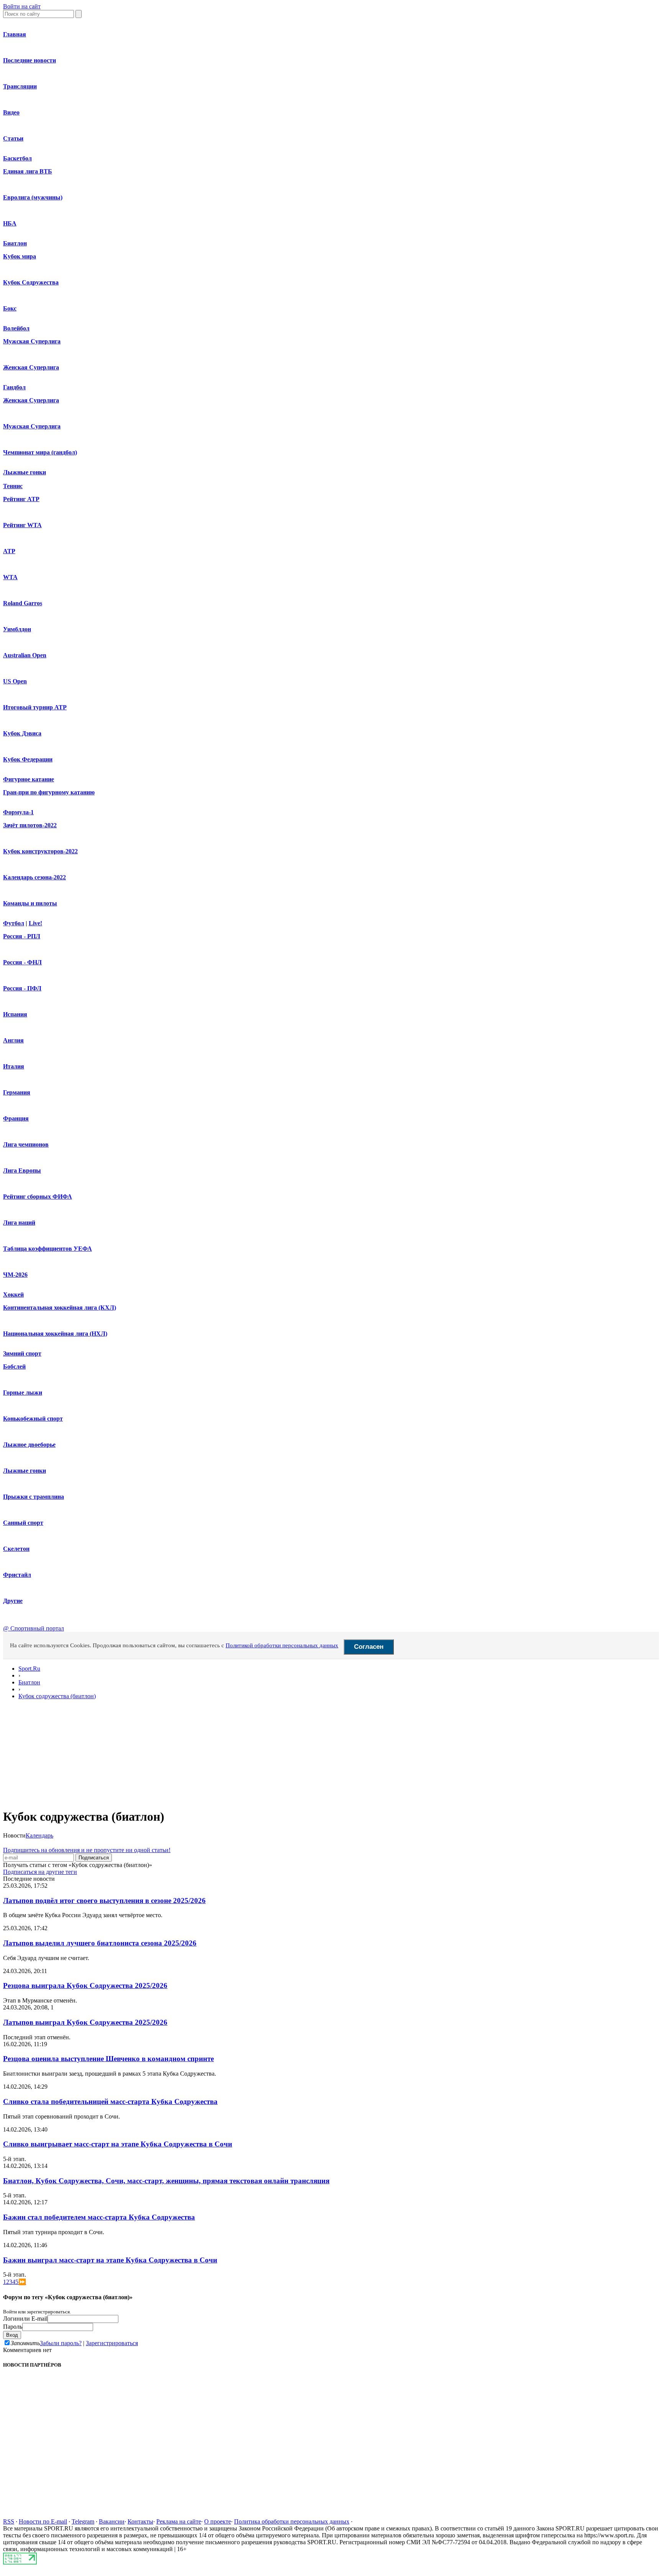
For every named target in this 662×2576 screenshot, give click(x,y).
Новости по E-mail (43, 2521)
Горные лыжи (23, 1393)
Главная (15, 34)
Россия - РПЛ (22, 936)
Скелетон (16, 1549)
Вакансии (112, 2521)
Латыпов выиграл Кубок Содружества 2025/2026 (85, 2022)
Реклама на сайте (179, 2521)
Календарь (39, 1835)
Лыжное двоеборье (29, 1445)
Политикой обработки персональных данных (282, 1645)
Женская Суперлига (31, 367)
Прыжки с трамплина (34, 1497)
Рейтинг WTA (22, 525)
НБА (10, 223)
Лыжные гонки (25, 472)
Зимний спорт (22, 1353)
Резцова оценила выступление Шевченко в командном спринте (108, 2059)
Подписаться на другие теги (40, 1872)
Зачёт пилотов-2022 (30, 825)
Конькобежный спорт (33, 1419)
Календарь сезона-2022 (34, 877)
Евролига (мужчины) (33, 197)
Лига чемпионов (26, 1144)
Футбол (14, 923)
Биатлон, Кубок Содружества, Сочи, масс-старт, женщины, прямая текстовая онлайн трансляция (166, 2181)
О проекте (218, 2521)
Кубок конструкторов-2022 (40, 851)
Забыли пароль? (61, 2343)
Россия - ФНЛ (22, 962)
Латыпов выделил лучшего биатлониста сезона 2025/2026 (100, 1943)
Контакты (140, 2521)
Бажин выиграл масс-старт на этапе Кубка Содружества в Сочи (110, 2260)
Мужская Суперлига (32, 341)
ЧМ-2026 (15, 1275)
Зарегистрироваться (112, 2343)
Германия (17, 1092)
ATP (9, 551)
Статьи (13, 138)
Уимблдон (17, 629)
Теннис (13, 486)
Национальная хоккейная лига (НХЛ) (55, 1334)
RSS (9, 2521)
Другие (13, 1601)
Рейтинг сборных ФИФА (38, 1197)
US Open (15, 681)
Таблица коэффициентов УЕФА (48, 1249)
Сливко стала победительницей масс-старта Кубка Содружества (110, 2101)
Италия (14, 1066)
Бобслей (14, 1366)
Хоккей (13, 1295)
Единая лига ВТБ (28, 171)
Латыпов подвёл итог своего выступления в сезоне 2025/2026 (104, 1901)
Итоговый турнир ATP (35, 707)
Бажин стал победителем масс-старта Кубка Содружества (99, 2217)
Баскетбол (17, 158)
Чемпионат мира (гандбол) (40, 452)
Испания (15, 1014)
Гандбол (14, 387)
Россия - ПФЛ (22, 988)
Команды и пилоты (30, 903)
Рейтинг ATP (21, 499)
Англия (13, 1040)
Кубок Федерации (28, 759)
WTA (10, 577)
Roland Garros (23, 603)
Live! (35, 923)
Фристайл (17, 1575)
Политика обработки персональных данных (292, 2521)
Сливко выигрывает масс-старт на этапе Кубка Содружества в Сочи (118, 2144)
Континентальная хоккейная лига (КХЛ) (60, 1308)
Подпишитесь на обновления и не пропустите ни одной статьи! (87, 1850)
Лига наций (19, 1223)
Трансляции (20, 86)
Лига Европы (22, 1170)
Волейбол (16, 328)
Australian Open (25, 655)
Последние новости (29, 60)
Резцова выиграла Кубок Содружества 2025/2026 (85, 1985)
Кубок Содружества (31, 282)
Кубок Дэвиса (22, 733)
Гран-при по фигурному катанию (49, 792)
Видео (11, 112)
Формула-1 (18, 812)
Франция (16, 1118)
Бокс (10, 308)
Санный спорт (23, 1523)
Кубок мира (20, 256)
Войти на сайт (22, 6)
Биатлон (15, 243)
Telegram (83, 2521)
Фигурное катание (29, 779)
